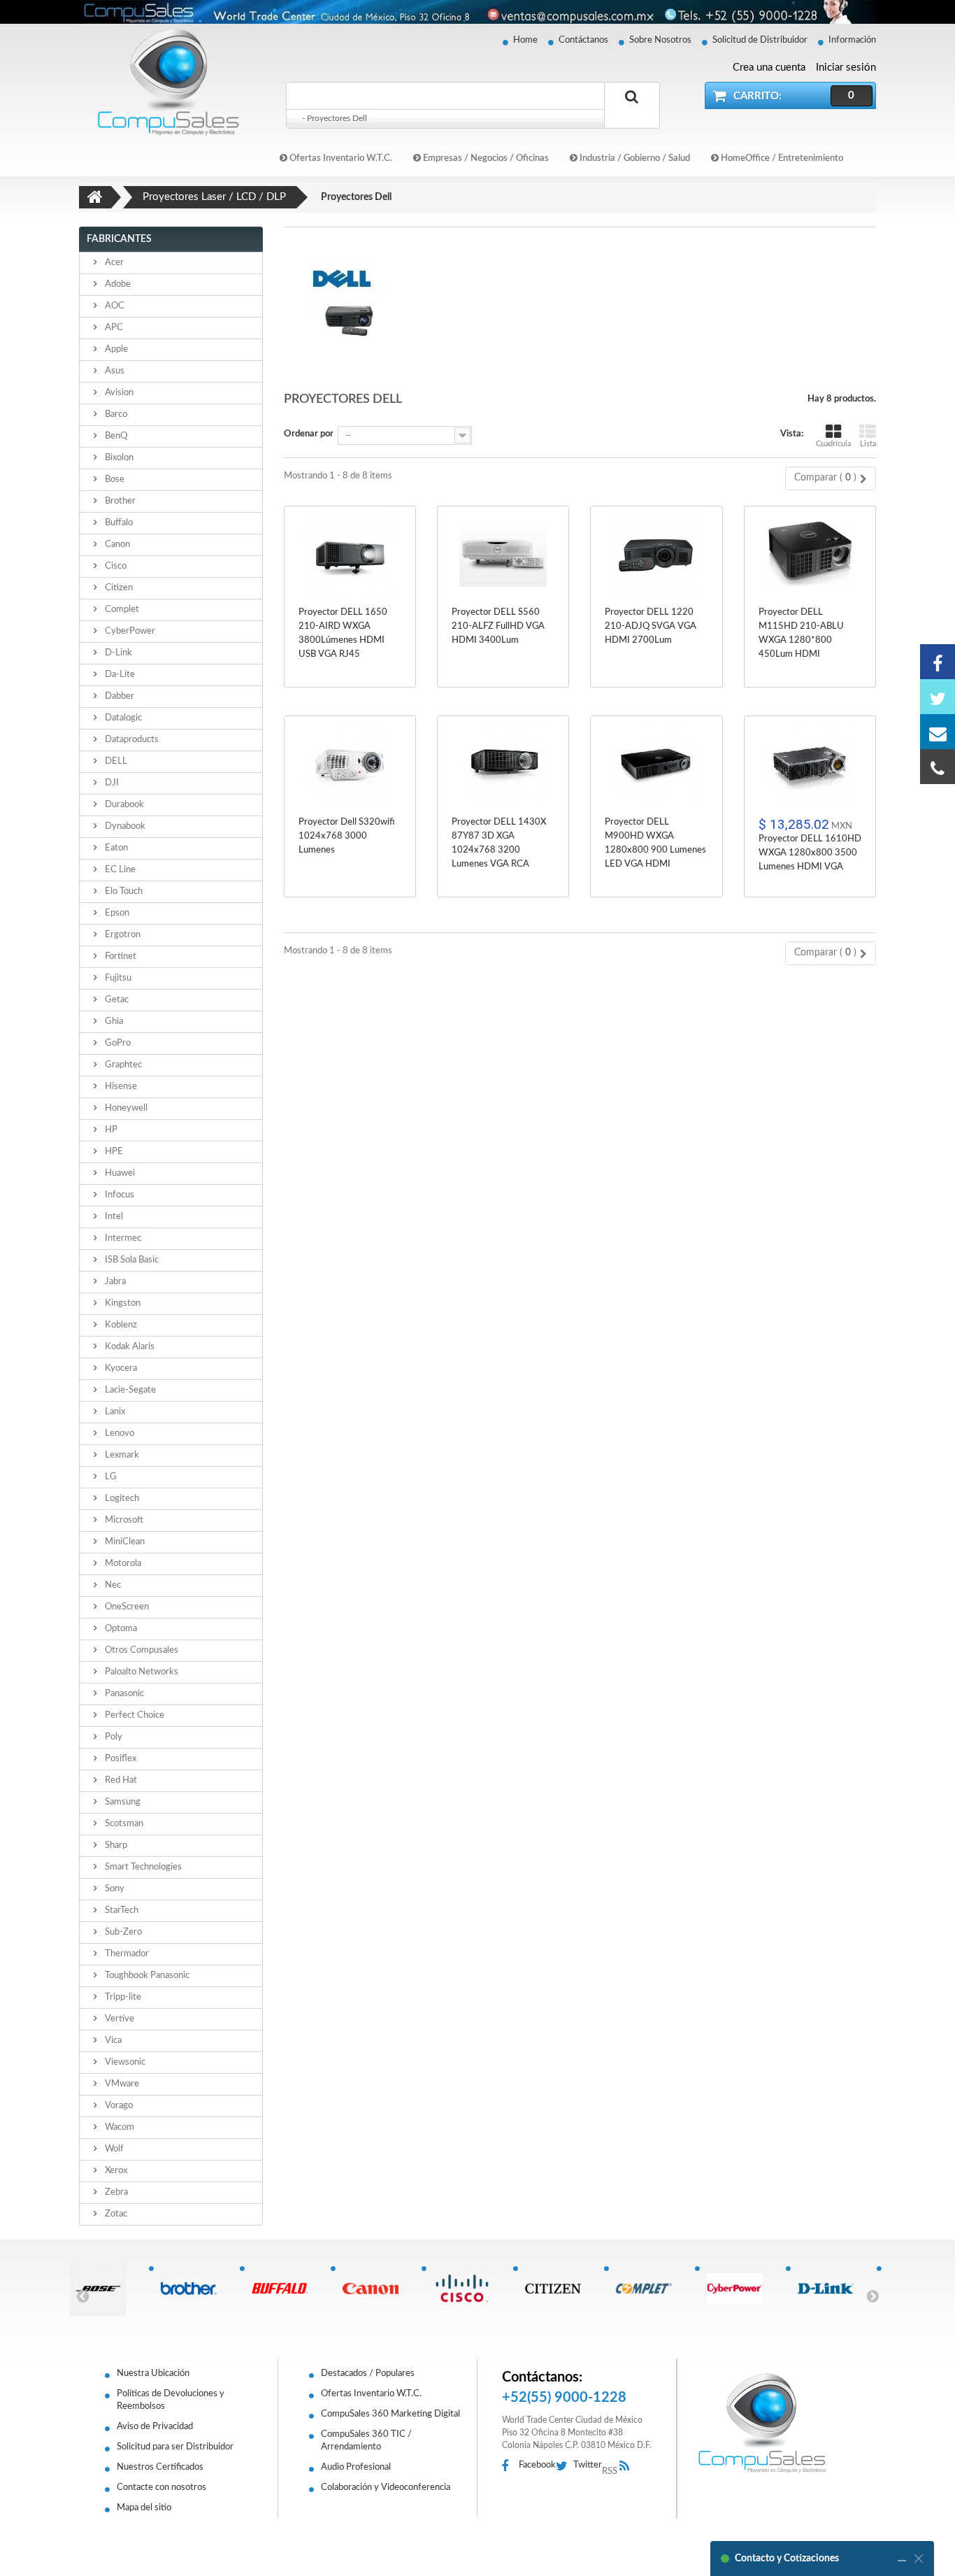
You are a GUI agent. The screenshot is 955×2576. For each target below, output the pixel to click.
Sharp (115, 1845)
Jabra (114, 1282)
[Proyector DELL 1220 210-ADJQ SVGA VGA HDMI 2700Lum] (656, 554)
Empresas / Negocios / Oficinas (485, 158)
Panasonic (123, 1694)
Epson (116, 913)
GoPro (117, 1043)
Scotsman (123, 1824)
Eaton (115, 848)
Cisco (115, 566)
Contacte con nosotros (161, 2488)
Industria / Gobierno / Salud (634, 158)
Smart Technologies (142, 1867)
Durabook (123, 805)
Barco (115, 414)
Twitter (588, 2465)
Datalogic (122, 718)
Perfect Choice (134, 1715)
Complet (121, 610)
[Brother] (194, 2289)
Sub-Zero (122, 1932)
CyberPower (129, 631)
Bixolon (118, 458)
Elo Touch (123, 891)
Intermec (122, 1238)
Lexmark (121, 1455)
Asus (114, 371)
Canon (116, 545)
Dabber (119, 696)
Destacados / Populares (368, 2374)
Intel (113, 1217)
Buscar (632, 113)
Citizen (118, 588)
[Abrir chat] (902, 2559)
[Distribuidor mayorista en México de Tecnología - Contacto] (477, 12)
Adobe (117, 284)
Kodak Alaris (129, 1347)
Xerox (115, 2171)
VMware (121, 2084)
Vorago (118, 2106)
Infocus (119, 1195)
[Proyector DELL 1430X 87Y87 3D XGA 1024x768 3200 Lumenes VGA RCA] (503, 763)
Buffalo (118, 523)
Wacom (119, 2127)
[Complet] (649, 2289)
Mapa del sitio (144, 2508)
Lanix (114, 1412)
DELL (115, 761)
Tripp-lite (122, 1997)
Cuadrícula (833, 444)
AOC (114, 306)
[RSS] (628, 2467)
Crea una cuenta (769, 67)
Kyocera (120, 1368)
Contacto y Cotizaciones (787, 2559)
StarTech (121, 1910)
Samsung (122, 1802)
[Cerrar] (919, 2559)
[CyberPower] (740, 2289)
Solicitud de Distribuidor (760, 40)
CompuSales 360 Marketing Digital (390, 2414)
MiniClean (124, 1542)
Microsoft (123, 1520)
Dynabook (124, 826)
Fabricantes (119, 239)
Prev (82, 2296)
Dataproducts (131, 740)
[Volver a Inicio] (95, 197)
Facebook (537, 2465)
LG (110, 1477)
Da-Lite (119, 675)
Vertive (119, 2019)
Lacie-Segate (129, 1390)
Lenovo (119, 1433)
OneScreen (126, 1607)
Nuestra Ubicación (153, 2374)
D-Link (117, 653)
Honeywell (125, 1108)
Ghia (113, 1022)
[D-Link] (831, 2289)
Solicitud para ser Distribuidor (175, 2447)
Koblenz (120, 1325)
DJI (111, 783)
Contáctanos (583, 40)
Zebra (115, 2192)
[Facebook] (938, 662)
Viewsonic (124, 2062)
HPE (113, 1152)
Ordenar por (309, 434)
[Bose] (103, 2289)
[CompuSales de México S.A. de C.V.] (762, 2423)
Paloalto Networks (141, 1672)
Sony (114, 1889)
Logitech (121, 1499)
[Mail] (938, 732)
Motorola (122, 1564)
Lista (868, 444)
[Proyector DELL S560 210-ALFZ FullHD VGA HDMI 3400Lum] (503, 554)
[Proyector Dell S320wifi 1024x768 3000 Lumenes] (350, 763)
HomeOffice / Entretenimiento (781, 158)
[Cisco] (467, 2289)
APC (113, 328)
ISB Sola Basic (131, 1260)
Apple (115, 349)
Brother (119, 501)
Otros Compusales (141, 1650)
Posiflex (120, 1759)
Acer (113, 263)
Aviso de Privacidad (155, 2427)
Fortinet (120, 956)
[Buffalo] (285, 2289)
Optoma (120, 1629)
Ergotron (122, 935)
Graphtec (122, 1065)
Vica (112, 2041)
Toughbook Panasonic (146, 1976)
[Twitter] (938, 697)
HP (110, 1130)
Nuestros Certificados (160, 2467)
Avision (118, 393)
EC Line (119, 870)
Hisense (120, 1087)
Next (873, 2296)
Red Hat (120, 1780)
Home (525, 40)
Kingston (122, 1303)
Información (852, 40)
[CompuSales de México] (163, 81)
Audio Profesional (356, 2467)
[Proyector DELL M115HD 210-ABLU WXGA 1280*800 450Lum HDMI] (810, 554)
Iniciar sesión (846, 67)
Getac (116, 1000)
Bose (114, 479)
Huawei (119, 1173)
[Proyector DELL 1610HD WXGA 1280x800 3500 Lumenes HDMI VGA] (810, 763)
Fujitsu (117, 978)
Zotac (115, 2214)
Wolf (113, 2149)
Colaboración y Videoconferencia (386, 2488)
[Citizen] (558, 2289)
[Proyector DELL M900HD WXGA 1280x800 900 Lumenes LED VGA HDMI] (656, 763)
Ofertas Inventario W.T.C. (340, 158)
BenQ (115, 436)
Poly (113, 1737)
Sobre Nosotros (660, 40)
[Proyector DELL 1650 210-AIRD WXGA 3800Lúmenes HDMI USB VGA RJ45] (350, 554)
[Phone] (938, 767)
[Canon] (376, 2289)
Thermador (126, 1954)
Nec (112, 1585)
